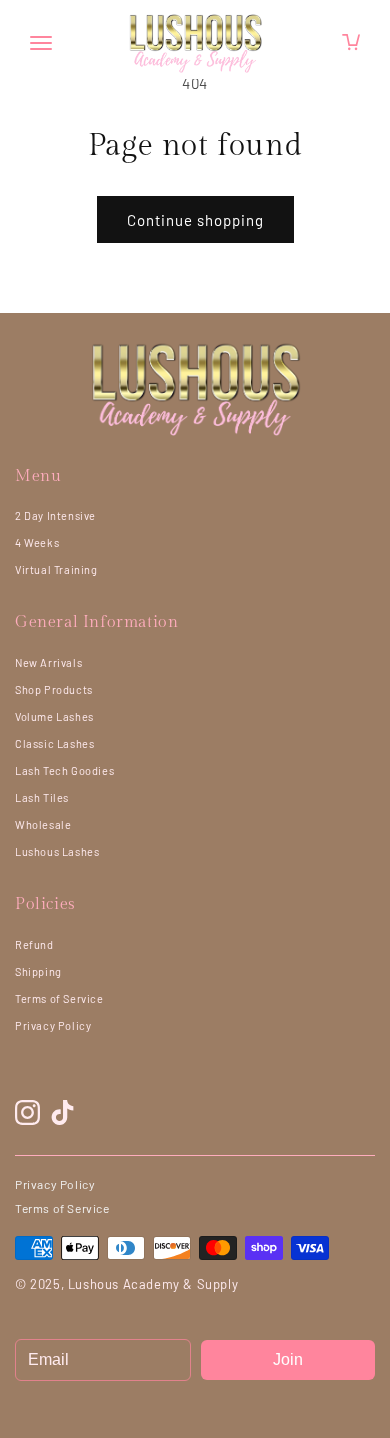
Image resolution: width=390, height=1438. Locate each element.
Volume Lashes (54, 716)
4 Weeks (37, 542)
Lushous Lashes (57, 851)
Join (288, 1359)
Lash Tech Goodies (64, 770)
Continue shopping (195, 220)
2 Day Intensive (55, 515)
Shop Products (54, 689)
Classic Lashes (54, 743)
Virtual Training (56, 569)
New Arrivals (48, 662)
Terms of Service (59, 998)
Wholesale (43, 824)
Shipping (38, 971)
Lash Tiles (42, 797)
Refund (34, 944)
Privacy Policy (53, 1025)
